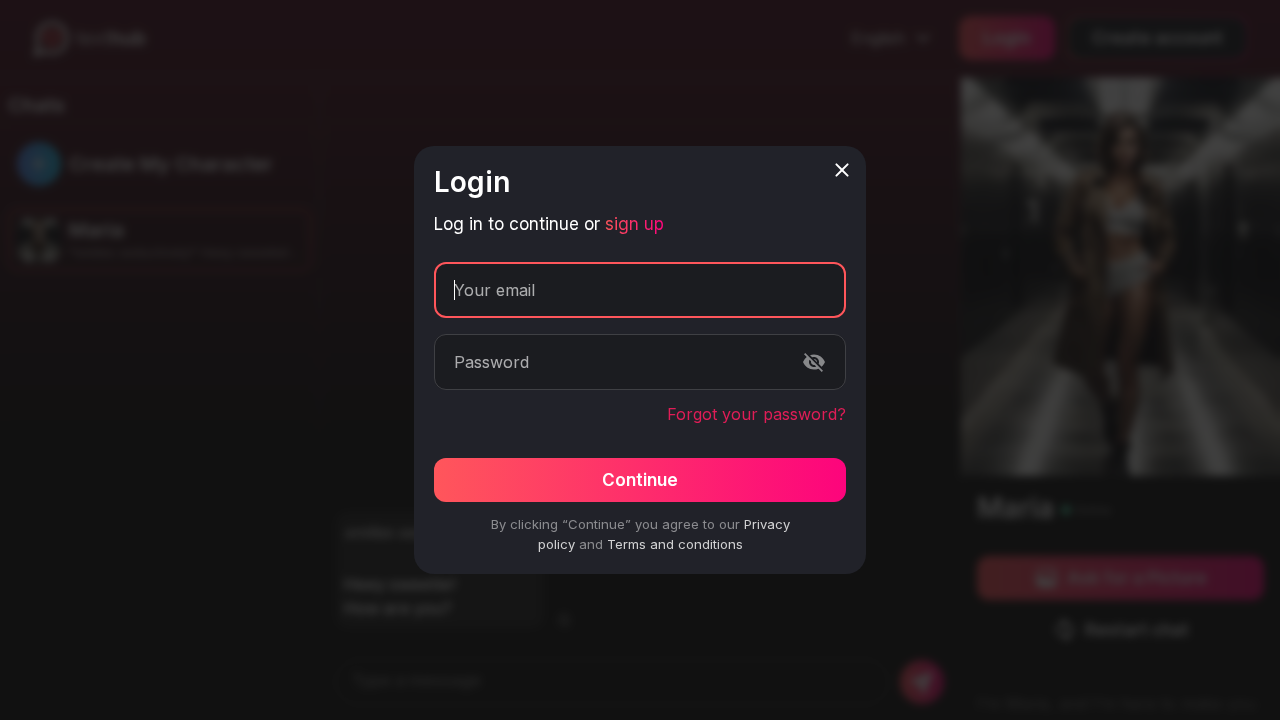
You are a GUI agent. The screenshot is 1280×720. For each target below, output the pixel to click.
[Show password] (814, 362)
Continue (640, 480)
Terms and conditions (675, 544)
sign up (634, 224)
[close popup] (842, 170)
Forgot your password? (756, 414)
